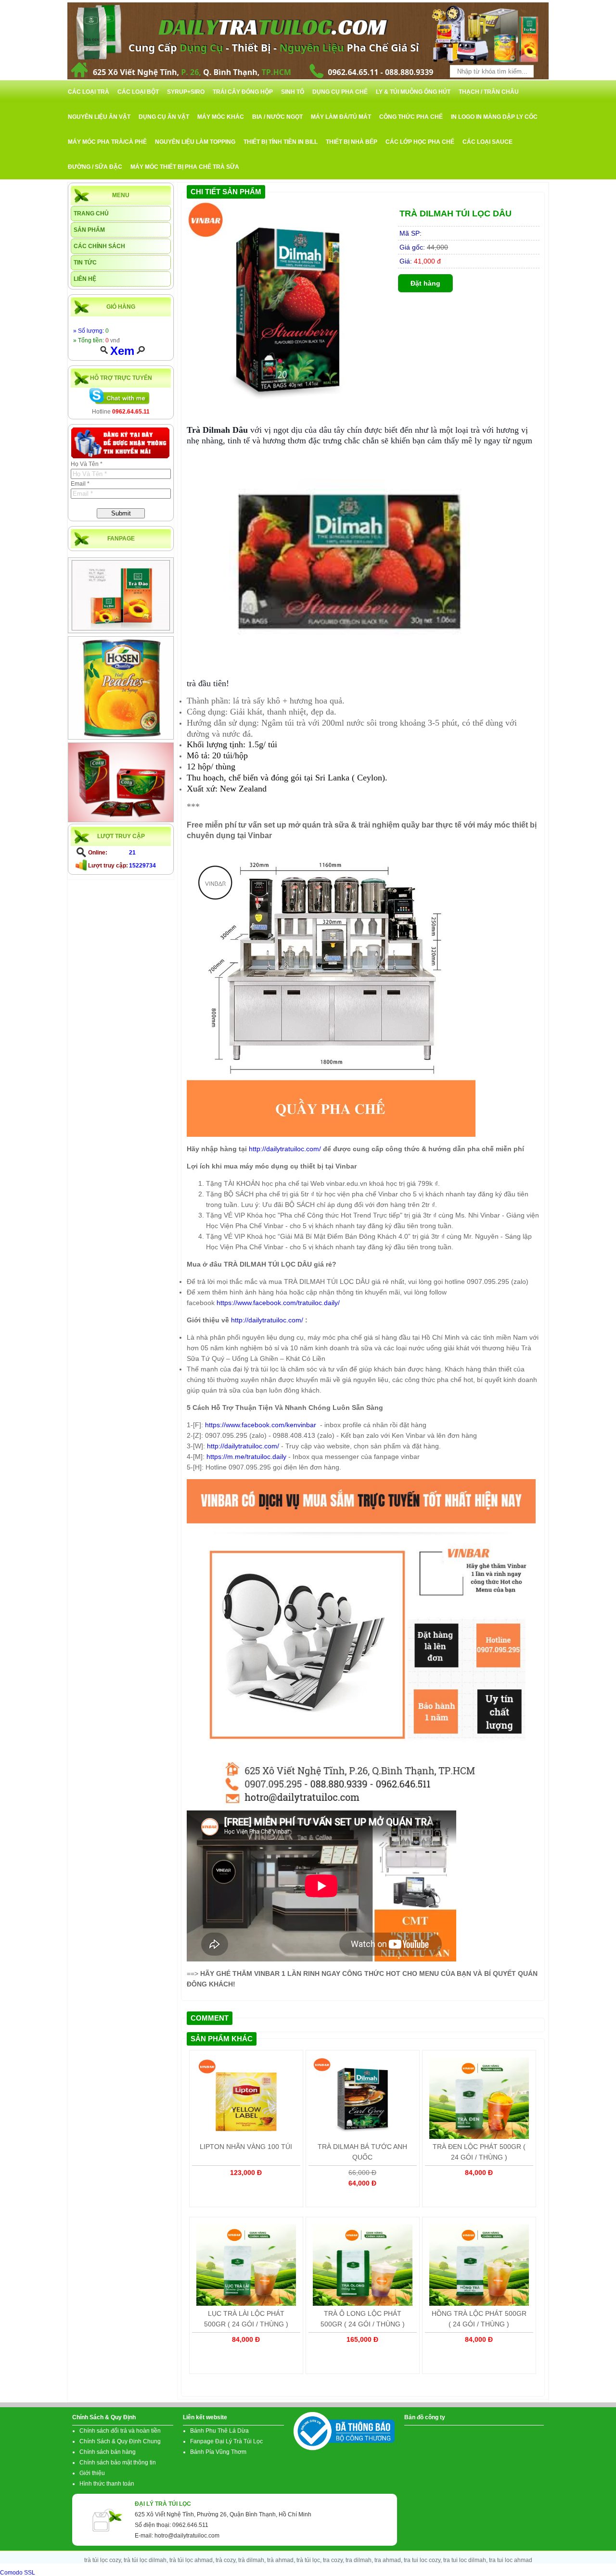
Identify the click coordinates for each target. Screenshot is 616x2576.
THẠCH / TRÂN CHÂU (489, 92)
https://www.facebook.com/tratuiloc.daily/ (278, 1303)
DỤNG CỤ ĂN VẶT (164, 117)
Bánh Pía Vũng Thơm (218, 2452)
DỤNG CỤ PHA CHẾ (340, 92)
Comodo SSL (18, 2573)
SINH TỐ (293, 92)
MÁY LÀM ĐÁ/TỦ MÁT (341, 117)
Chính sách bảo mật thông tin (118, 2463)
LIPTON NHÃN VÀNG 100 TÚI (246, 2147)
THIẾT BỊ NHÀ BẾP (352, 142)
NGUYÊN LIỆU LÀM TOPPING (195, 142)
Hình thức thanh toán (107, 2484)
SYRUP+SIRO (186, 92)
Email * (80, 484)
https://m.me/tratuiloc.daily (246, 1457)
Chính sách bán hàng (108, 2452)
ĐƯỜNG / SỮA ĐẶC (95, 167)
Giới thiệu (92, 2473)
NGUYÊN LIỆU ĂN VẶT (99, 117)
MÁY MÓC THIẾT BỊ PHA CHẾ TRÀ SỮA (185, 167)
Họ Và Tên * (87, 464)
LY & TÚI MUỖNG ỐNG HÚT (413, 92)
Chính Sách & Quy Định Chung (120, 2441)
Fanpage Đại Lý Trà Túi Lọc (226, 2441)
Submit (121, 513)
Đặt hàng (425, 283)
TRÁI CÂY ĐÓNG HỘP (243, 92)
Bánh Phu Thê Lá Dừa (219, 2431)
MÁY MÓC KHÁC (221, 117)
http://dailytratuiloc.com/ (285, 1149)
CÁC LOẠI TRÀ (89, 92)
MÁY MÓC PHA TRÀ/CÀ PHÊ (107, 142)
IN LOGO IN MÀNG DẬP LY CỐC (494, 117)
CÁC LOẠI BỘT (138, 92)
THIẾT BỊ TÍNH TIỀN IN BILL (281, 142)
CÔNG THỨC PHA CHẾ (411, 117)
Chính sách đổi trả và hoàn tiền (120, 2431)
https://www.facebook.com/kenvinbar (262, 1425)
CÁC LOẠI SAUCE (488, 142)
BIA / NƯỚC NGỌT (277, 117)
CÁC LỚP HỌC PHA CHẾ (420, 142)
